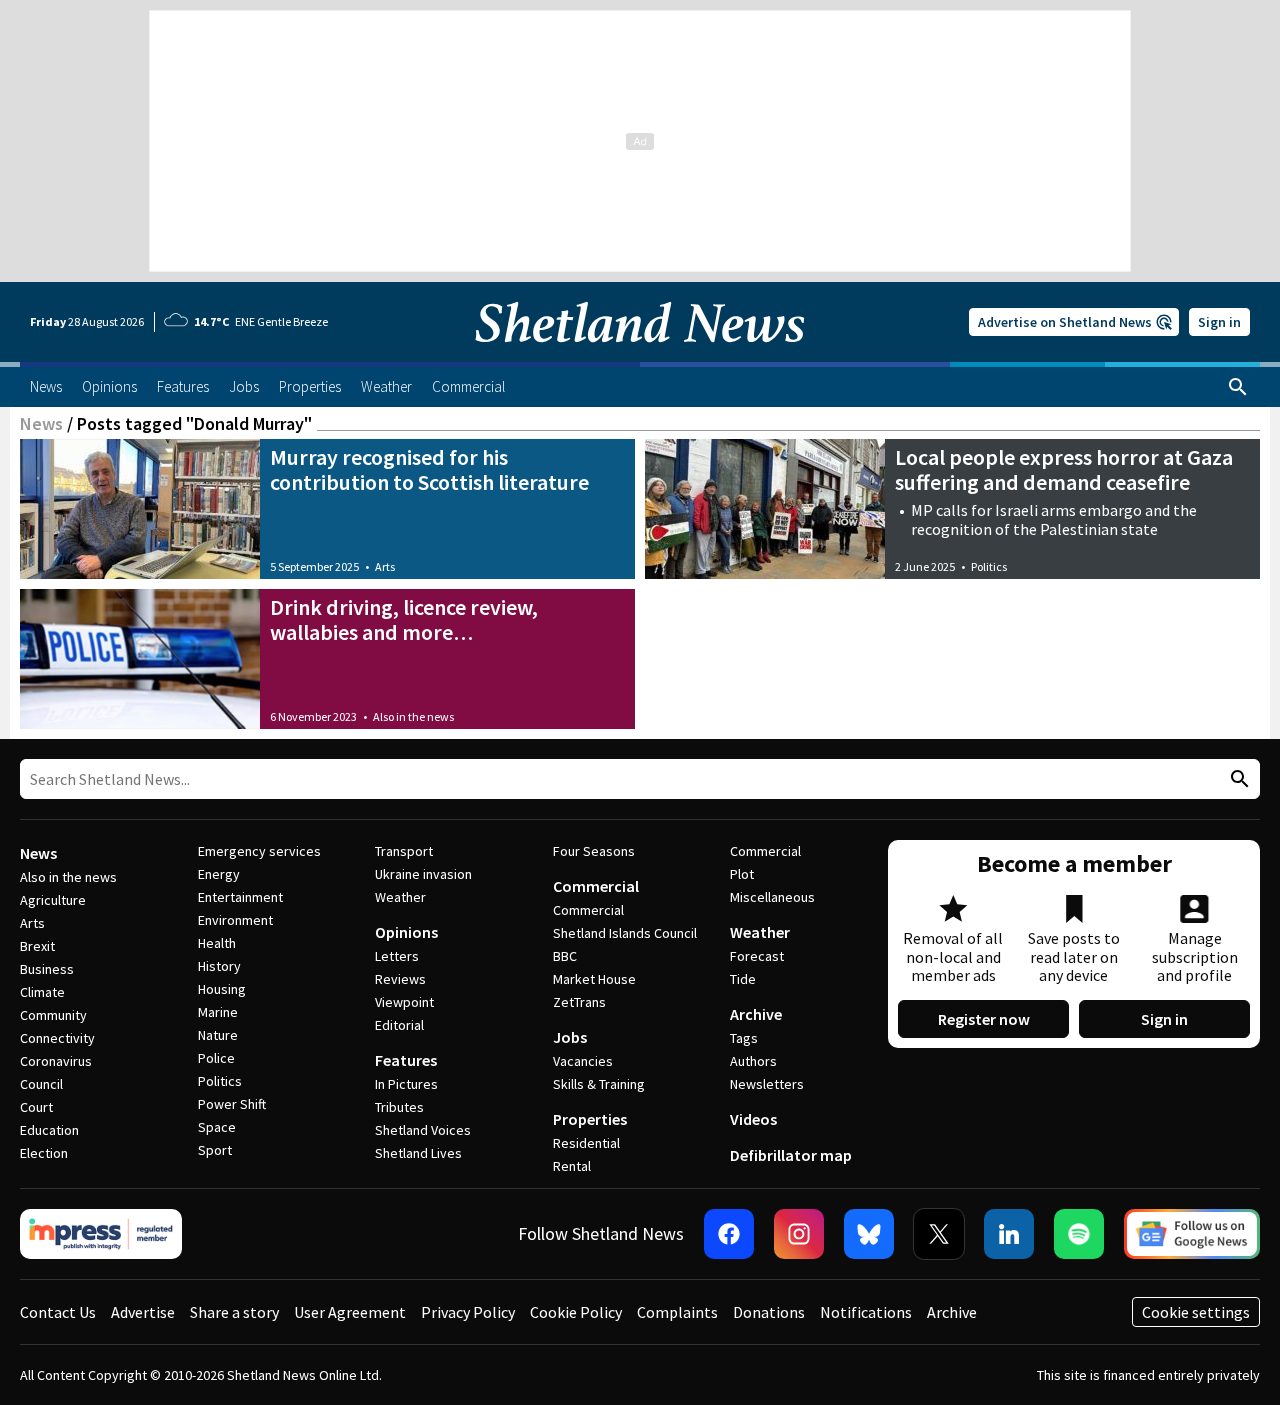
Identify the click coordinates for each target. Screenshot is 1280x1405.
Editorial (399, 1025)
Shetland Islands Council (625, 933)
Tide (743, 979)
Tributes (399, 1107)
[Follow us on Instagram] (799, 1234)
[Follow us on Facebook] (729, 1234)
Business (47, 969)
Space (217, 1127)
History (219, 966)
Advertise (143, 1312)
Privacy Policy (468, 1312)
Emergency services (259, 851)
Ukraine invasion (423, 874)
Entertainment (240, 897)
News (41, 423)
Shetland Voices (423, 1130)
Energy (219, 874)
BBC (565, 956)
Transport (404, 851)
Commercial (596, 886)
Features (406, 1060)
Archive (756, 1014)
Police (216, 1058)
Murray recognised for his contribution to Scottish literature (429, 469)
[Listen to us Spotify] (1079, 1234)
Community (53, 1015)
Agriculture (53, 900)
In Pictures (406, 1084)
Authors (753, 1061)
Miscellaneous (772, 897)
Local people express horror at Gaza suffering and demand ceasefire (1064, 469)
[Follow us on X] (939, 1234)
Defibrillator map (791, 1155)
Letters (397, 956)
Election (44, 1153)
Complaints (677, 1312)
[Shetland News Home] (640, 356)
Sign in (1219, 322)
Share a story (234, 1312)
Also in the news (413, 716)
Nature (218, 1035)
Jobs (570, 1037)
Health (217, 943)
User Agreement (350, 1312)
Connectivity (57, 1038)
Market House (594, 979)
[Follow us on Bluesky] (869, 1234)
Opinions (406, 932)
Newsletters (767, 1084)
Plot (742, 874)
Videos (753, 1119)
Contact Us (58, 1312)
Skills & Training (599, 1084)
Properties (590, 1119)
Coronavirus (56, 1061)
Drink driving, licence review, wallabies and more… (404, 619)
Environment (235, 920)
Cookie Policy (576, 1312)
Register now (984, 1019)
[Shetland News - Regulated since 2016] (101, 1234)
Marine (218, 1012)
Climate (42, 992)
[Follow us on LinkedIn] (1009, 1234)
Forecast (757, 956)
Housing (222, 989)
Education (49, 1130)
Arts (385, 566)
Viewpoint (404, 1002)
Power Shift (232, 1104)
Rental (572, 1166)
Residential (586, 1143)
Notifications (866, 1312)
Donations (769, 1312)
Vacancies (583, 1061)
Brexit (37, 946)
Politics (989, 566)
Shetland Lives (418, 1153)
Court (36, 1107)
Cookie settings (1196, 1312)
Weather (400, 897)
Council (41, 1084)
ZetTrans (579, 1002)
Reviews (400, 979)
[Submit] (1237, 779)
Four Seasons (594, 851)
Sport (215, 1150)
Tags (744, 1038)
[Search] (1238, 387)
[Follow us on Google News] (1192, 1234)
